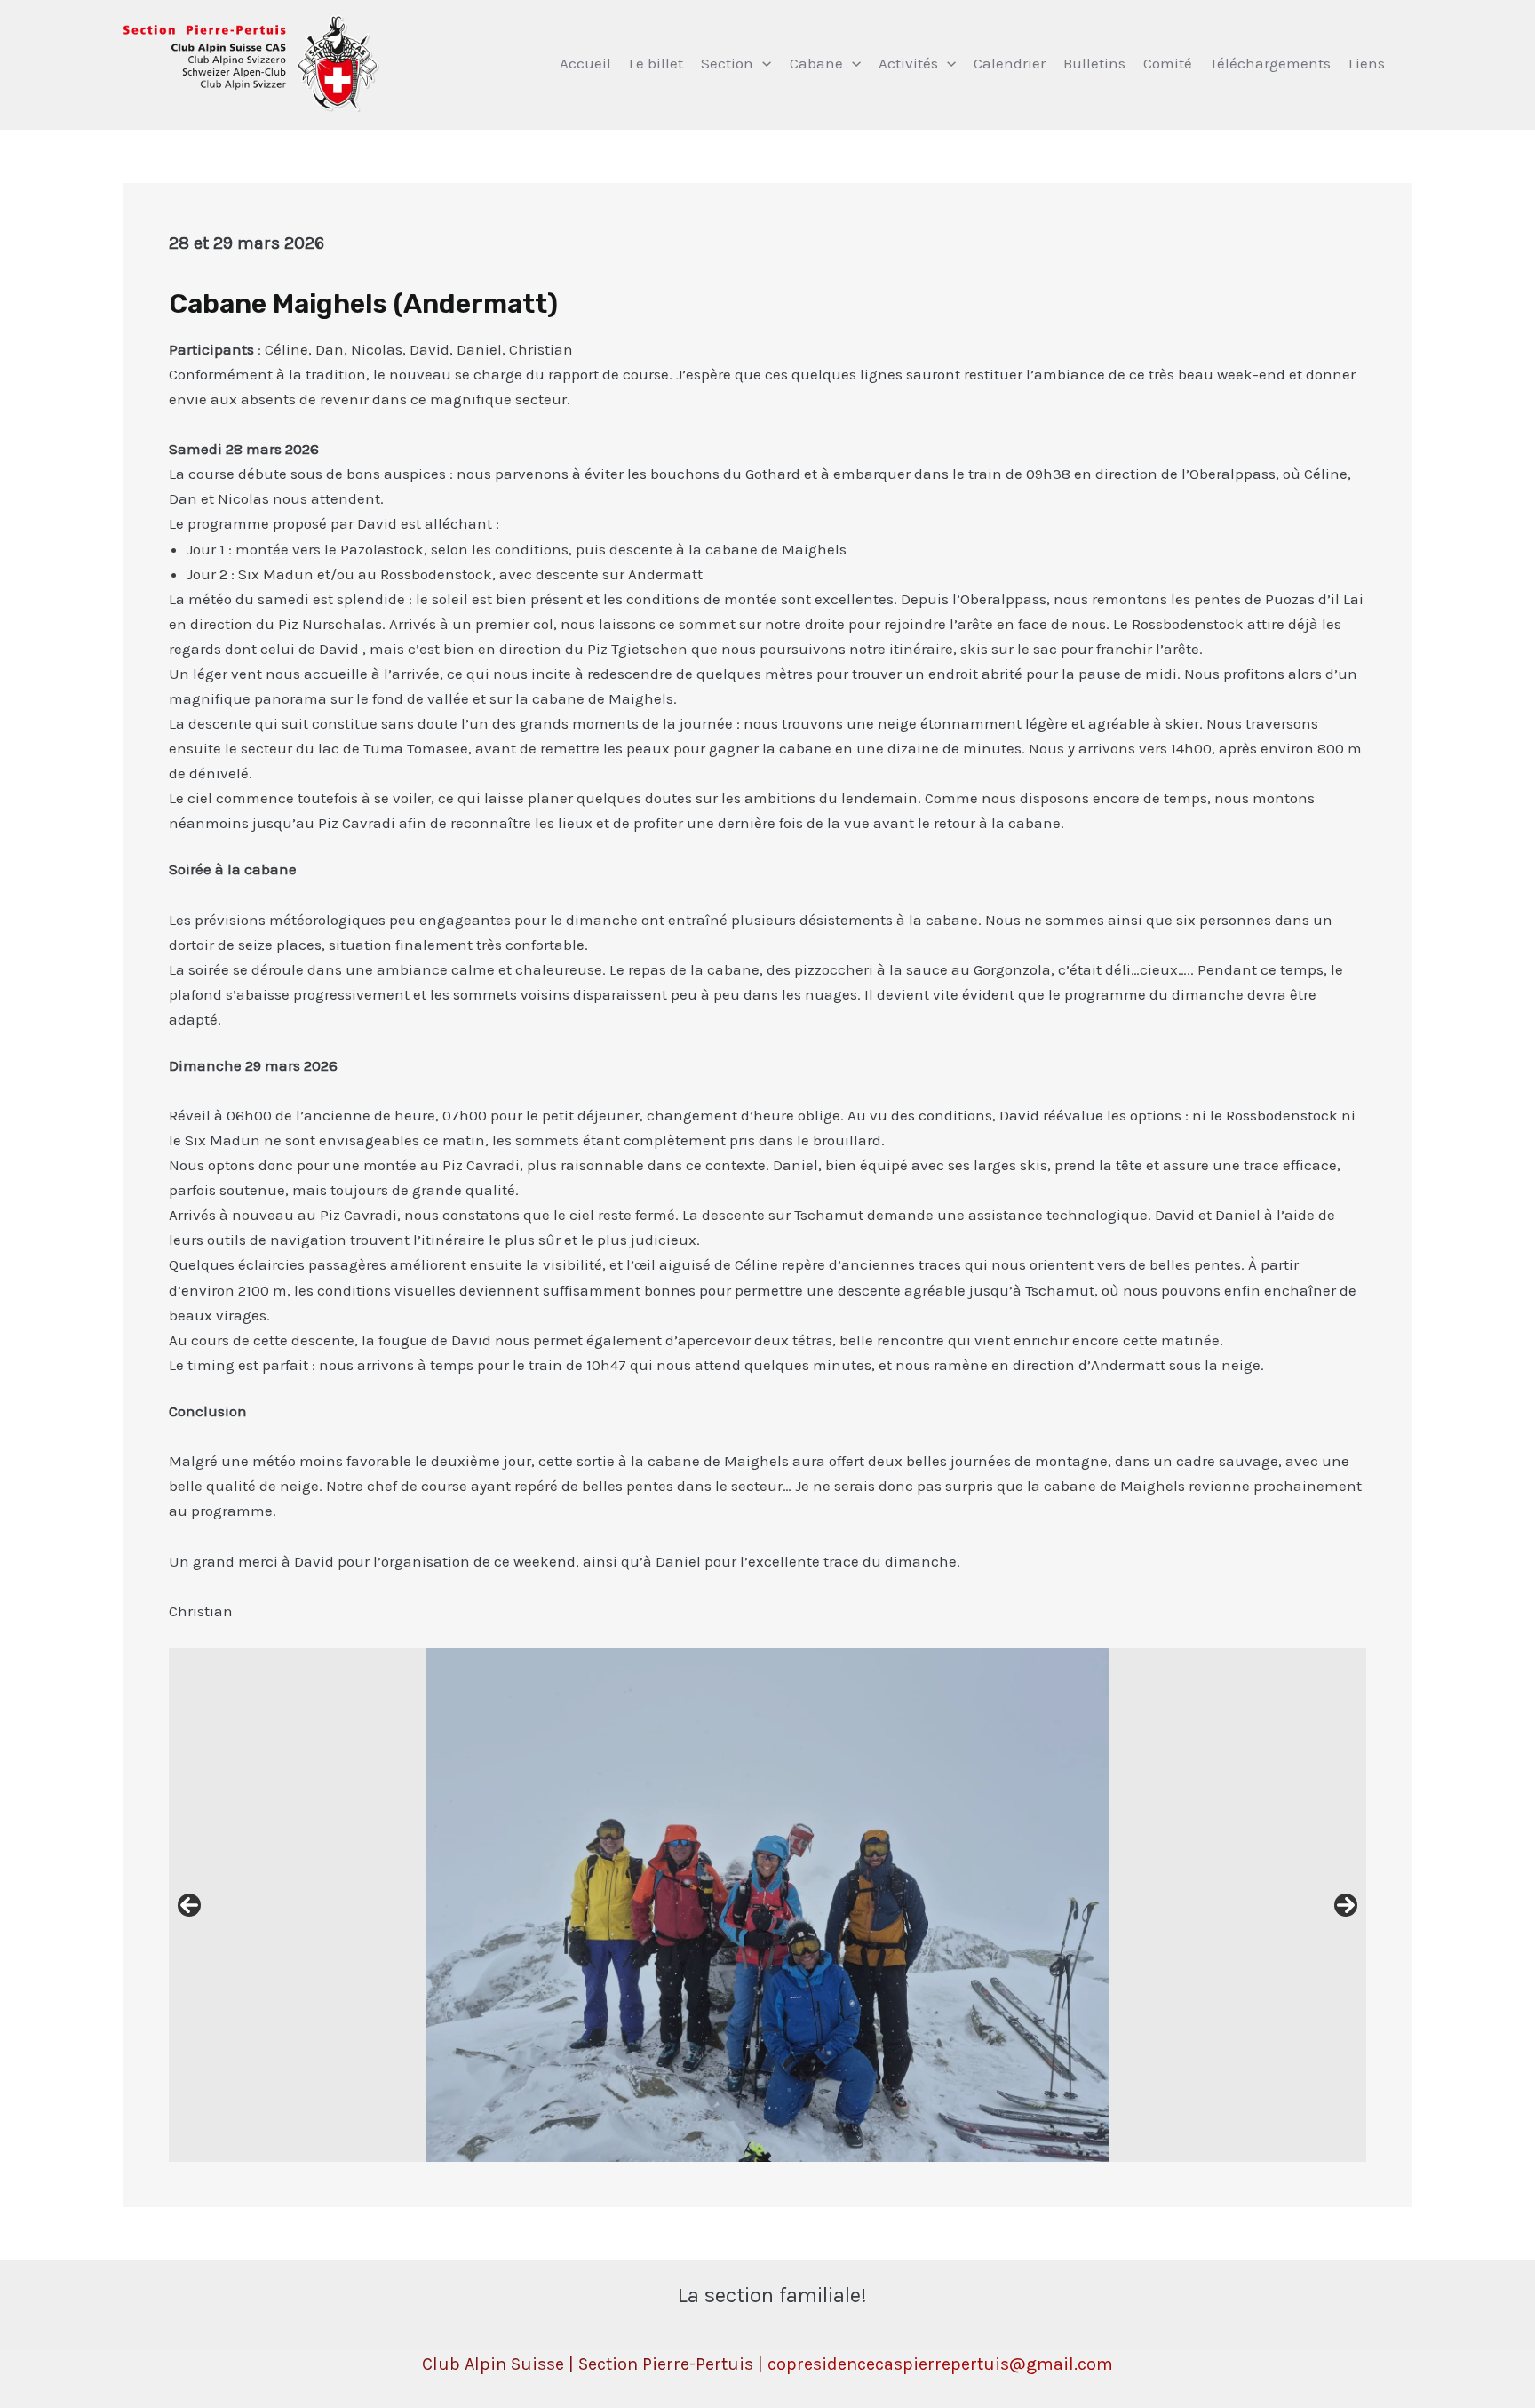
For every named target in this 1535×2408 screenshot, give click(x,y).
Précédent (189, 1905)
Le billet (656, 63)
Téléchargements (1270, 63)
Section (727, 63)
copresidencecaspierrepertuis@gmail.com (940, 2364)
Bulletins (1094, 63)
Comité (1168, 63)
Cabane (816, 63)
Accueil (585, 63)
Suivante (1346, 1905)
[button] (762, 63)
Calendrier (1010, 63)
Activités (908, 63)
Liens (1367, 63)
